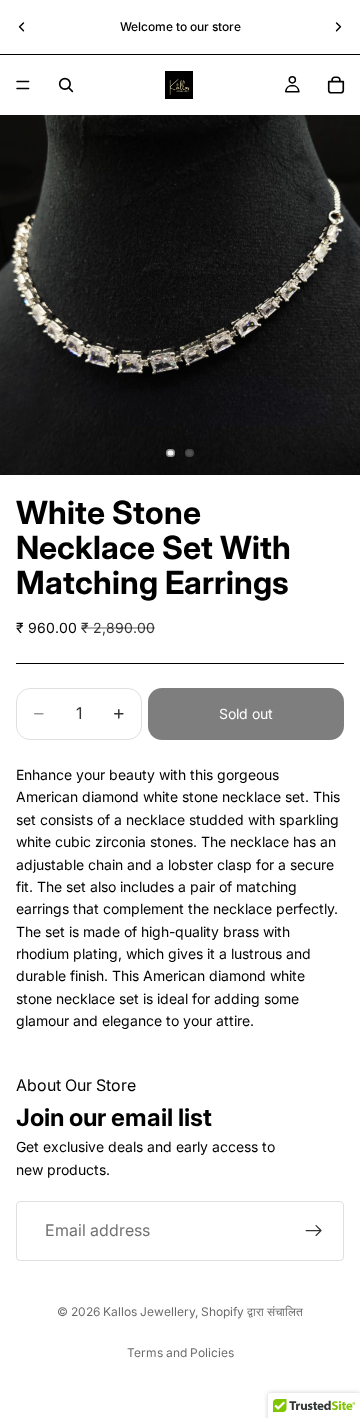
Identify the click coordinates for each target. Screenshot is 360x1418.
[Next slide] (338, 27)
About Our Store (76, 1085)
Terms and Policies (180, 1352)
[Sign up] (314, 1231)
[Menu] (23, 85)
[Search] (66, 85)
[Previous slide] (22, 27)
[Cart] (336, 85)
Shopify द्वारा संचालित (252, 1311)
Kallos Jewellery (149, 1311)
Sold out (246, 713)
